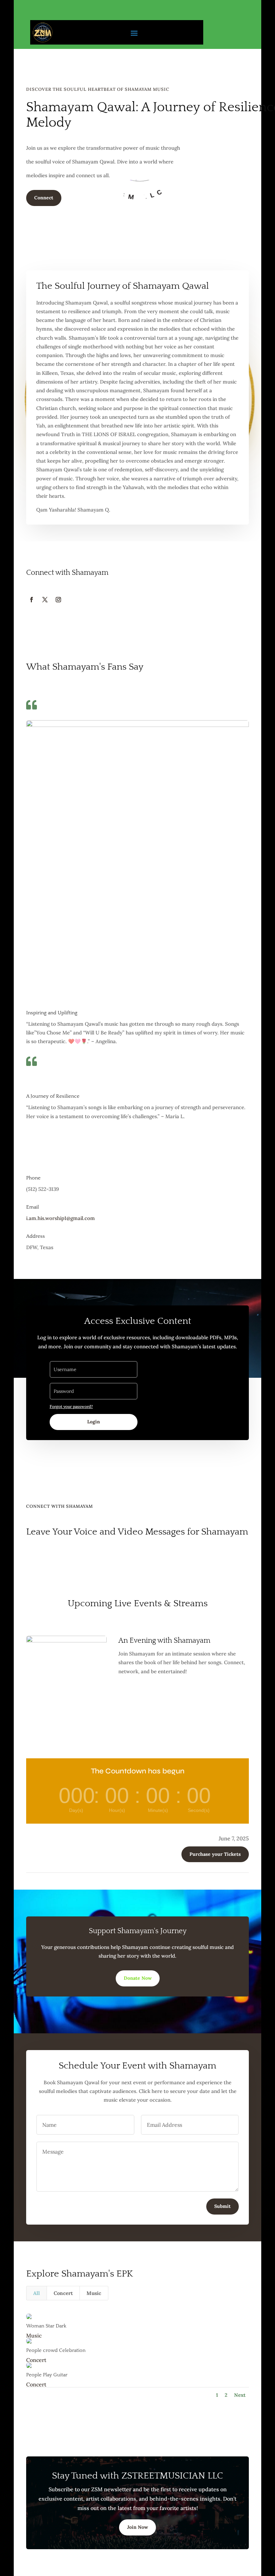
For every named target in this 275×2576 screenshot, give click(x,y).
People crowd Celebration (56, 2350)
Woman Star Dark (46, 2326)
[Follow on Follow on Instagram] (58, 600)
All (37, 2293)
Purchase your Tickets (215, 1854)
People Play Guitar (47, 2375)
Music (94, 2293)
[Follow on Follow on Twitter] (45, 600)
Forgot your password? (71, 1406)
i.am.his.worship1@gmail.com (61, 1218)
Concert (63, 2293)
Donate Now (138, 1978)
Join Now (137, 2527)
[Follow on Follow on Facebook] (32, 600)
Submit (223, 2206)
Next (240, 2395)
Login (94, 1422)
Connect (44, 198)
